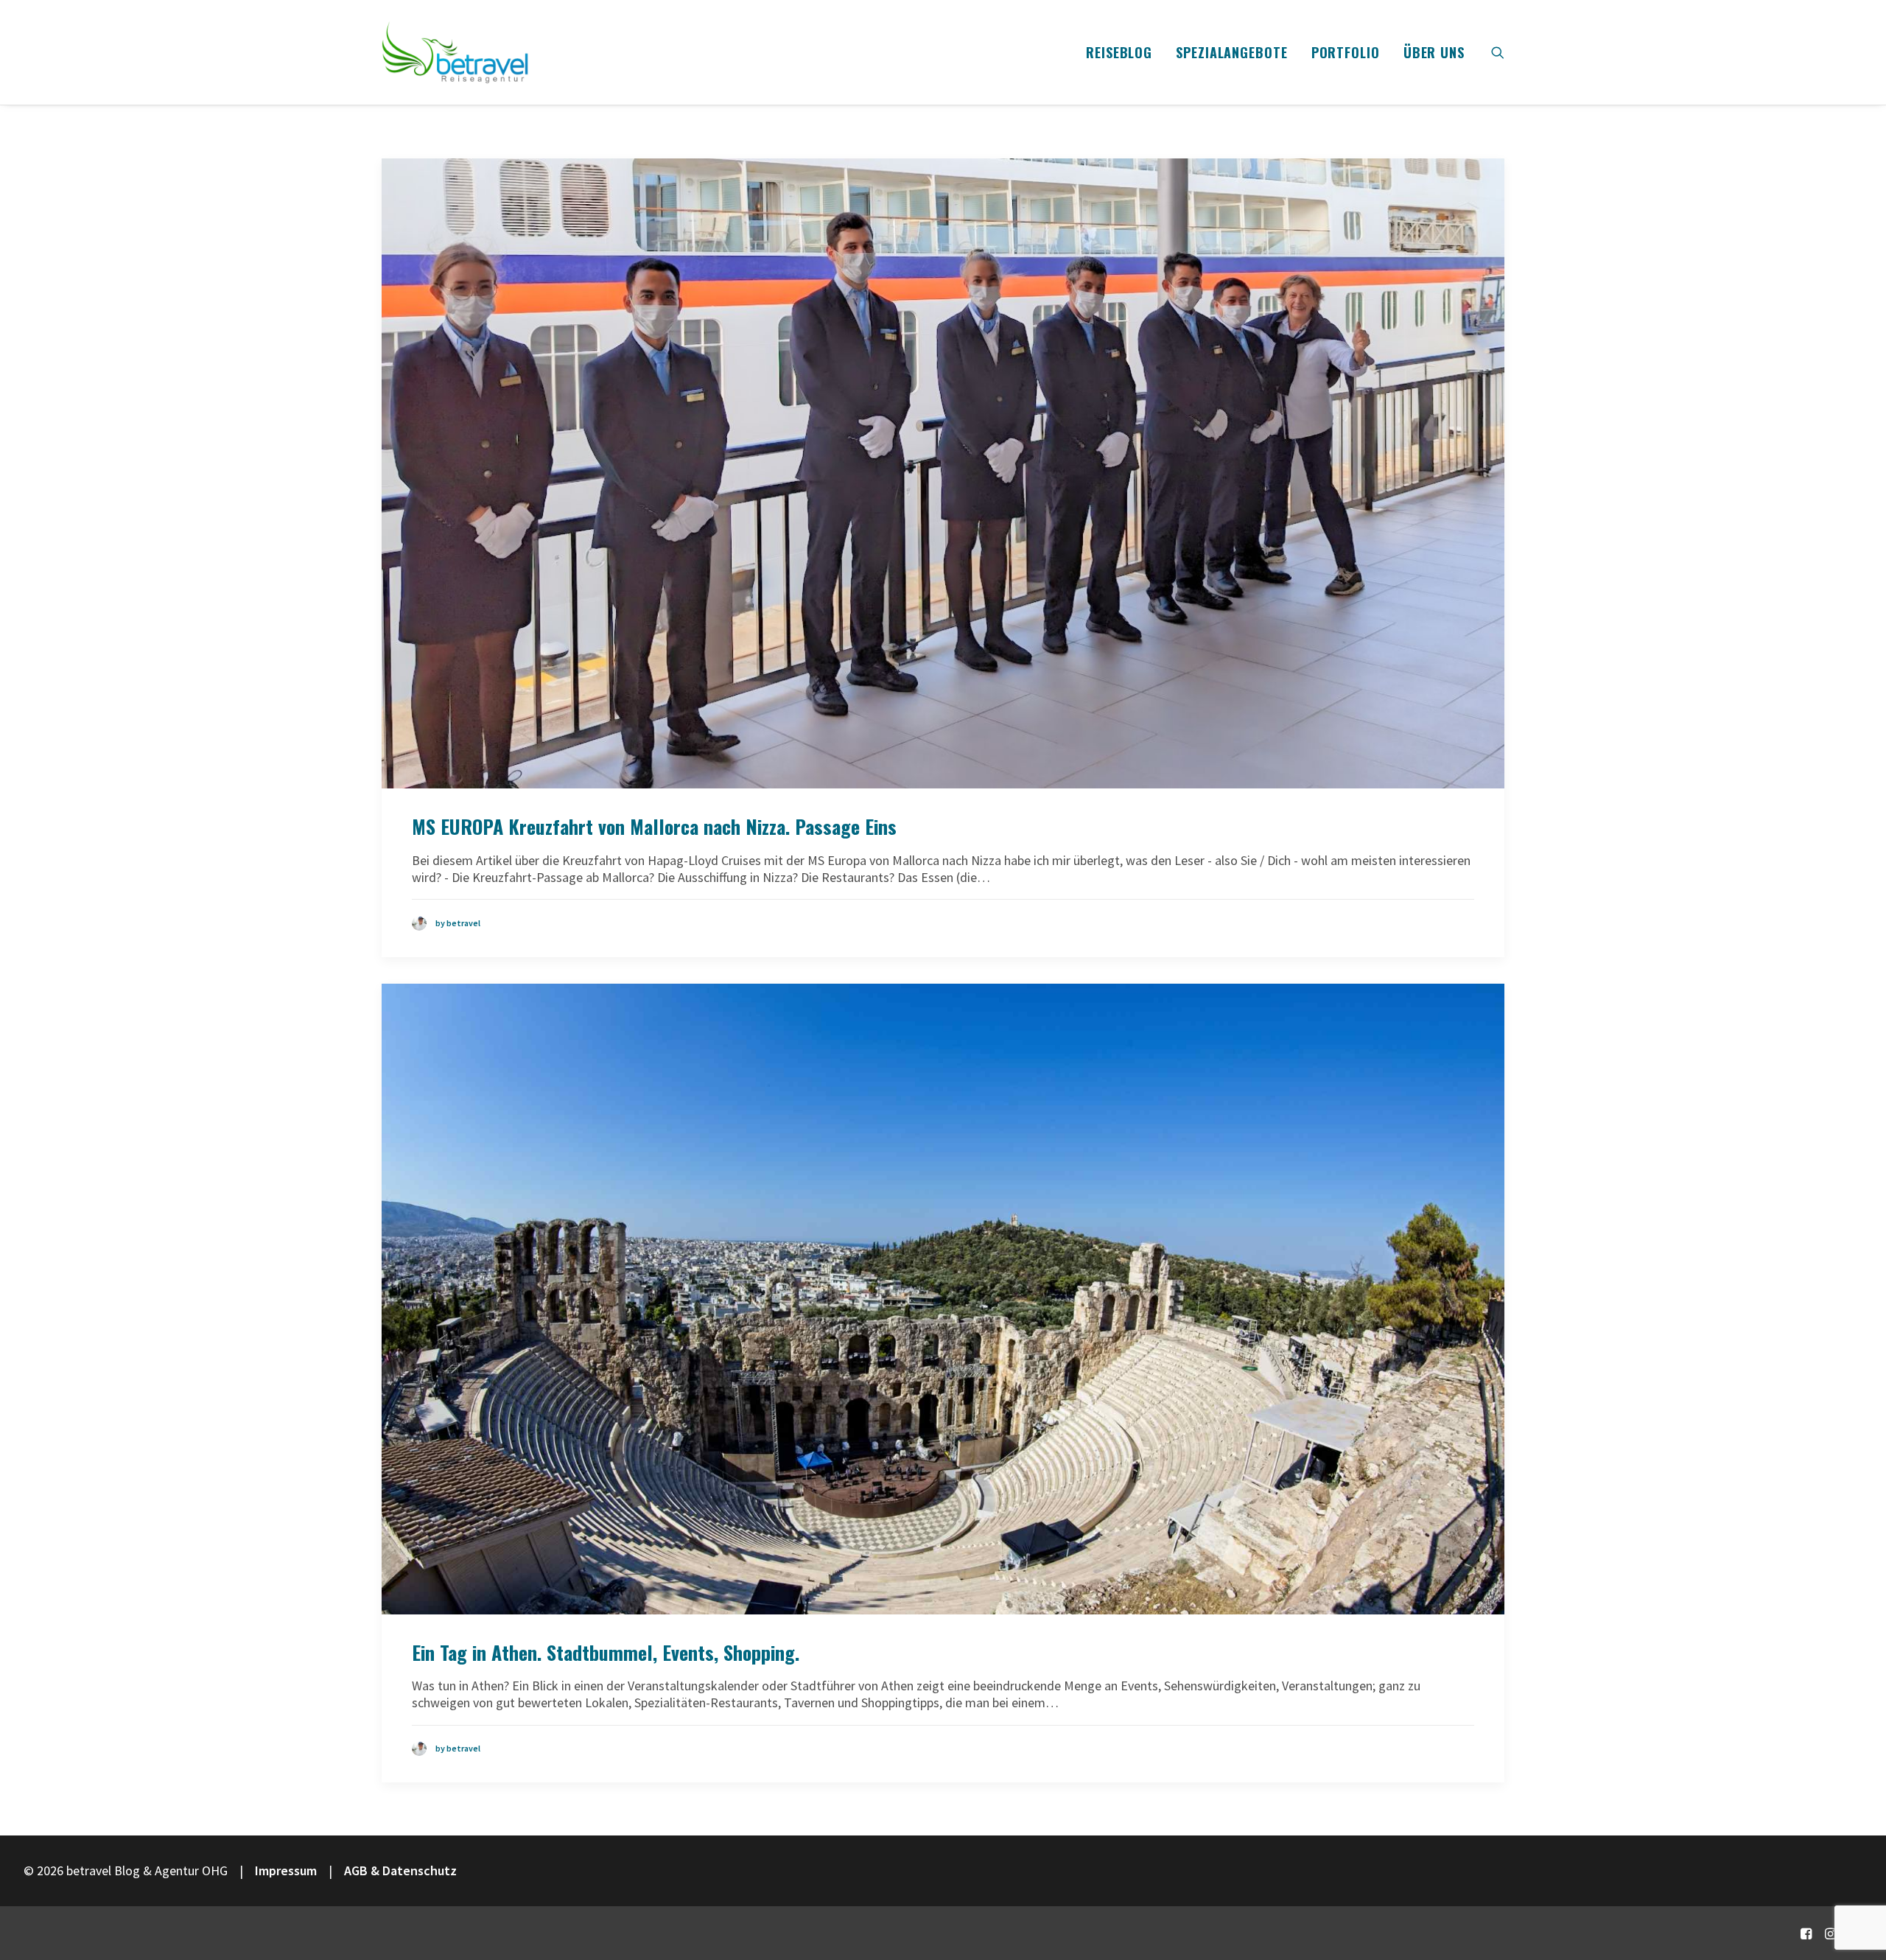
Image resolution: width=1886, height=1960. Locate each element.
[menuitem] (1119, 52)
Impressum (286, 1870)
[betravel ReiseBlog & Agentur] (455, 52)
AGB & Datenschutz (400, 1870)
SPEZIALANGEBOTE (1232, 52)
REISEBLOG (1119, 52)
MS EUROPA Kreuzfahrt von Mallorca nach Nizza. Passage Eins (654, 826)
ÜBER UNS (1434, 52)
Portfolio (1346, 52)
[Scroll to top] (1856, 1899)
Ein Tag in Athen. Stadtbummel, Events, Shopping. (606, 1652)
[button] (1498, 52)
